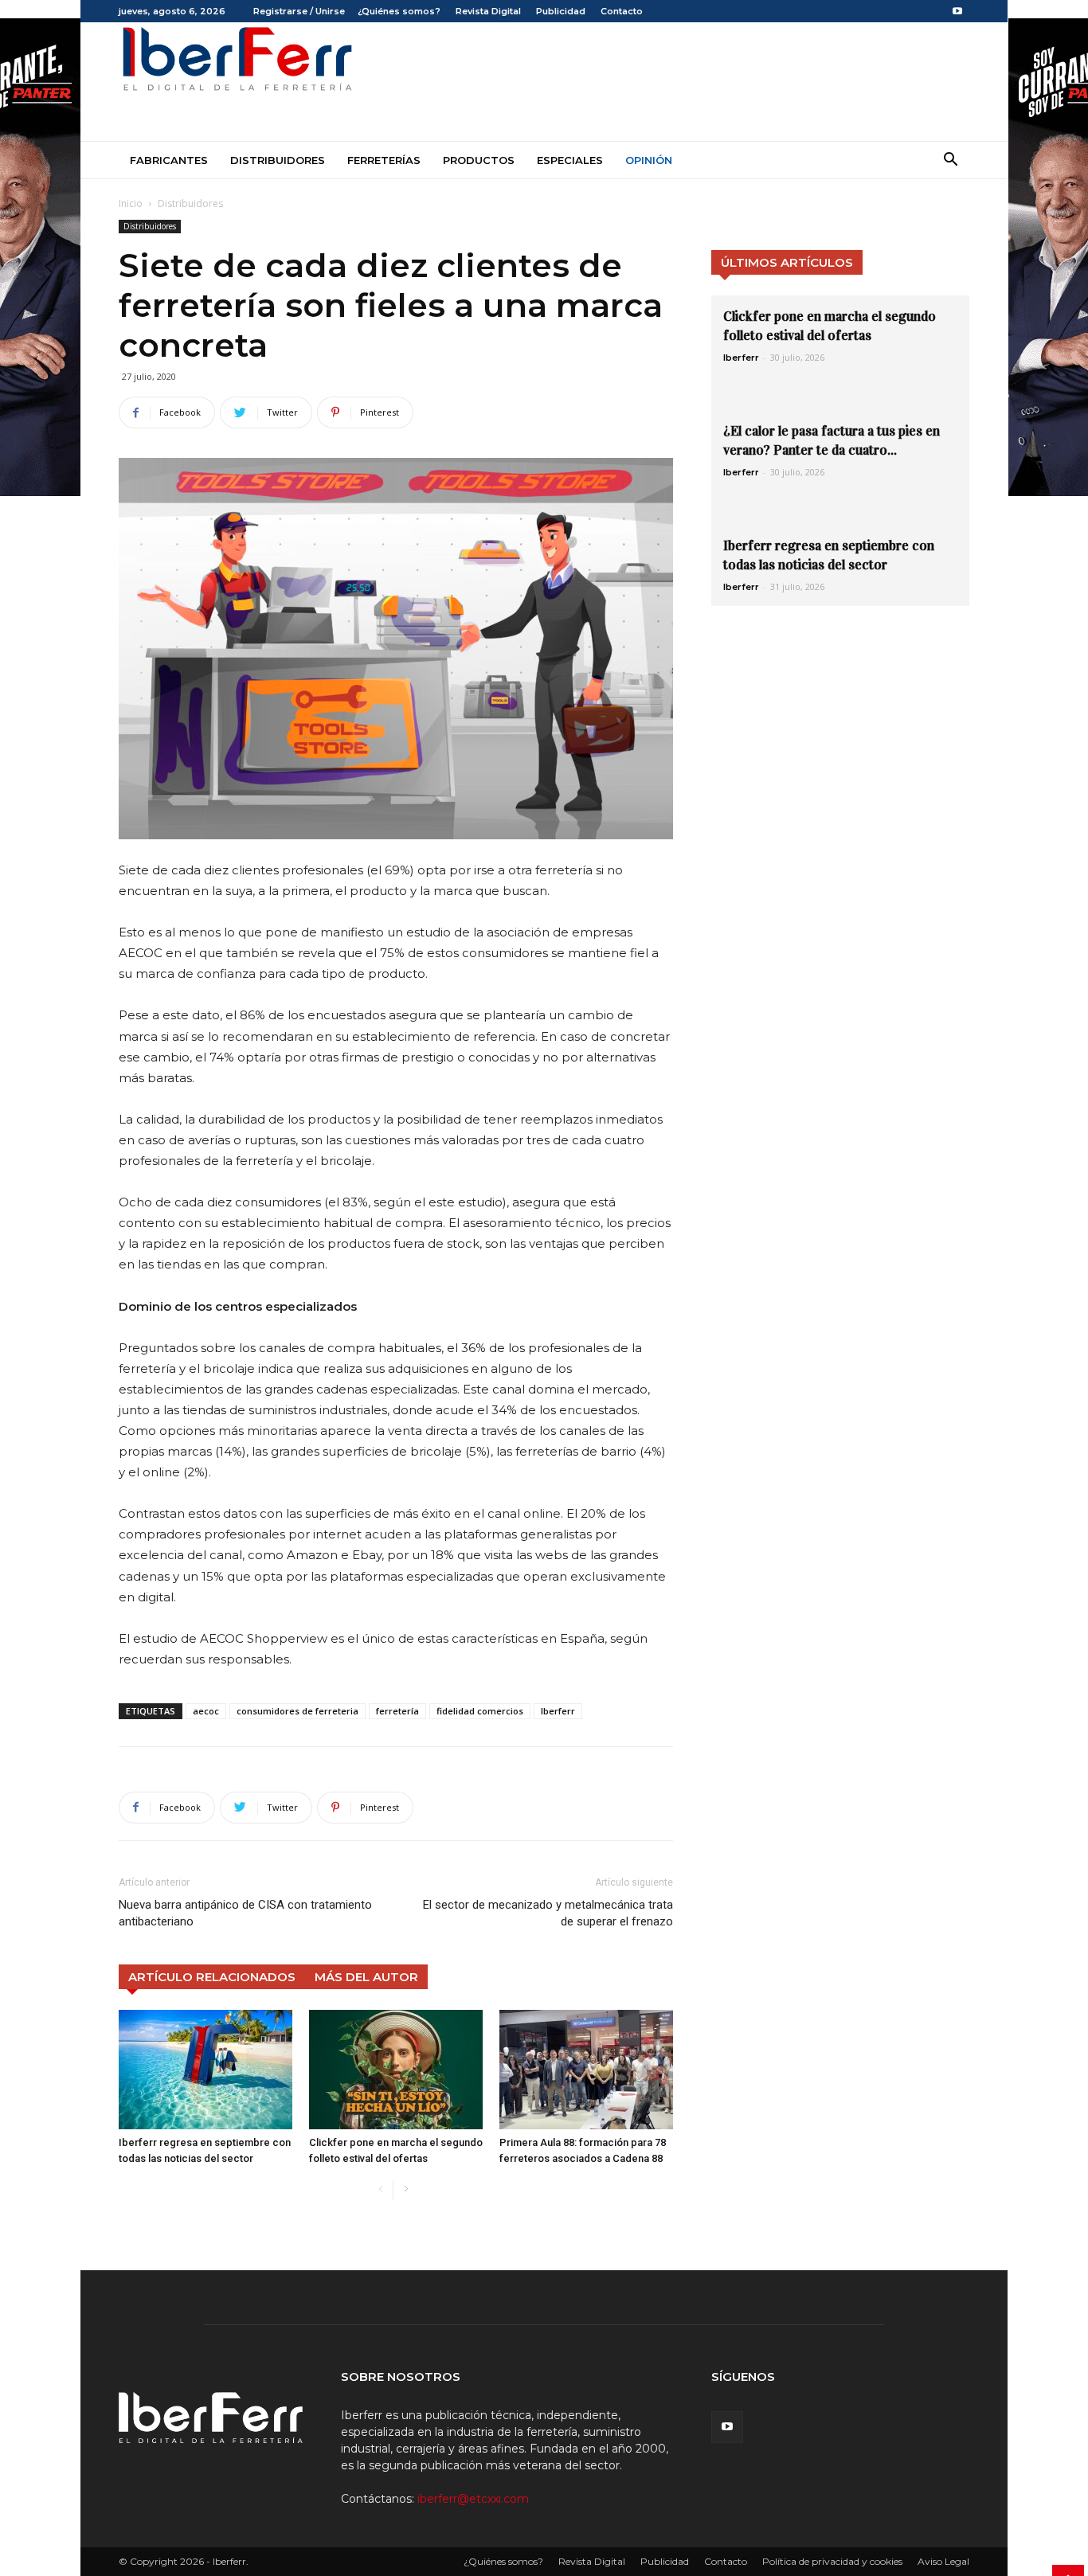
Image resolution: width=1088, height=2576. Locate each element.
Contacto (622, 11)
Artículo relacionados (212, 1977)
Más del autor (366, 1977)
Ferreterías (384, 160)
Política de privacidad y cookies (832, 2561)
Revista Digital (488, 11)
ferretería (397, 1711)
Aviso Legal (943, 2561)
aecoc (206, 1711)
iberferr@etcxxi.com (473, 2499)
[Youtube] (957, 11)
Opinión (649, 160)
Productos (479, 160)
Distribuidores (278, 160)
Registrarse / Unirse (299, 11)
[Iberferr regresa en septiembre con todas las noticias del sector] (205, 2070)
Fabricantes (169, 160)
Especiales (570, 160)
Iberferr (558, 1711)
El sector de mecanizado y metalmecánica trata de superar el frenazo (548, 1913)
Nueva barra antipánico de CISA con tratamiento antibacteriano (245, 1913)
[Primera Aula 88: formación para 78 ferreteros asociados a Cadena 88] (586, 2070)
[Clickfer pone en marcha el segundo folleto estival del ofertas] (396, 2070)
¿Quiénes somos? (399, 11)
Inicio (131, 203)
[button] (950, 161)
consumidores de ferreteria (297, 1711)
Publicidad (561, 11)
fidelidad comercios (480, 1711)
